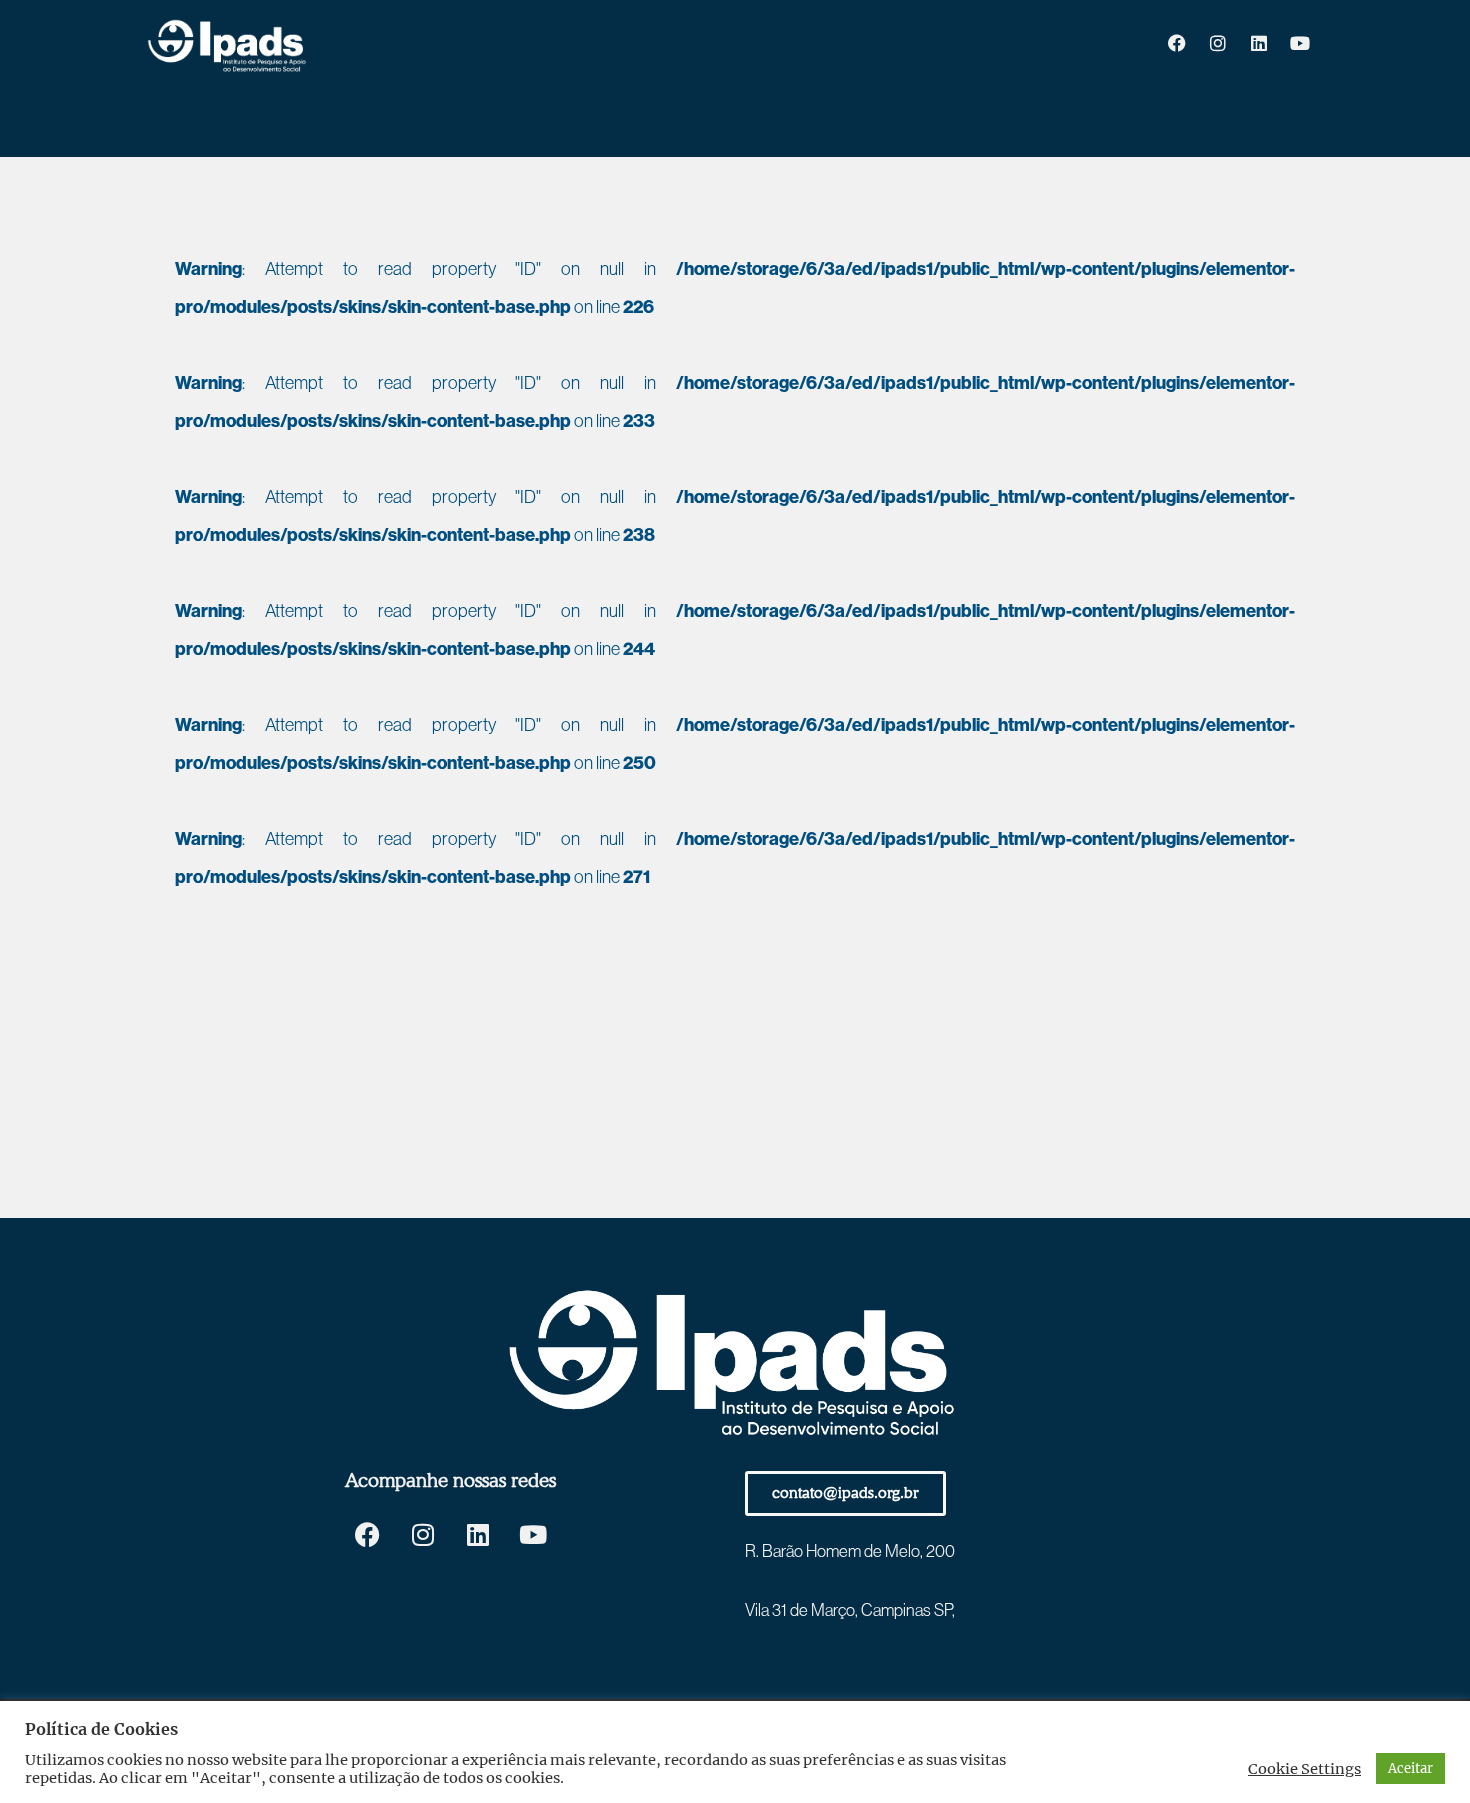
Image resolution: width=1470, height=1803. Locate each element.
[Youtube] (1300, 43)
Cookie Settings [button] (1304, 1769)
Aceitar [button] (1410, 1768)
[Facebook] (1177, 43)
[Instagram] (1218, 43)
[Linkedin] (1259, 43)
